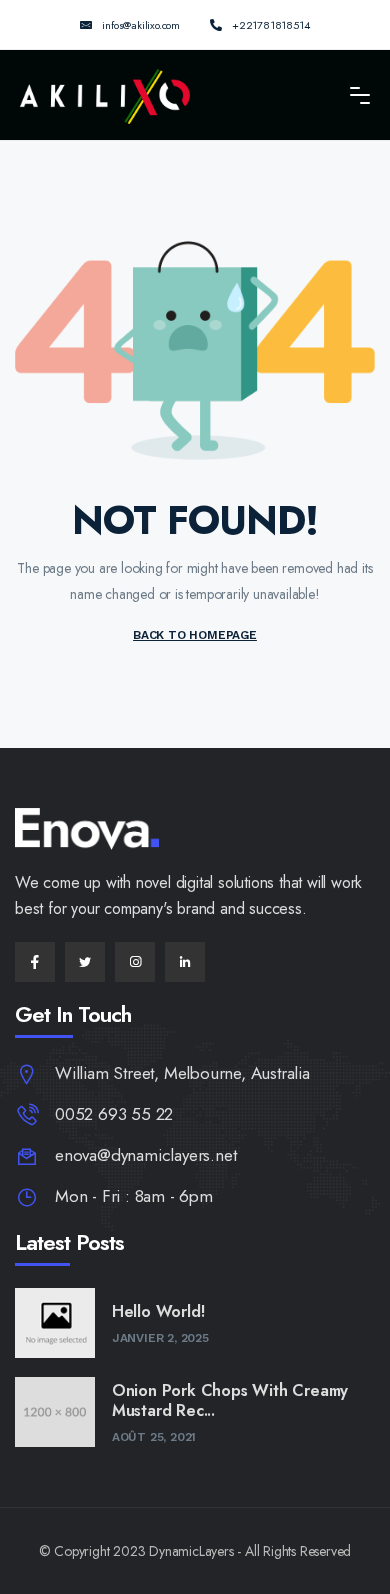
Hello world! (158, 1312)
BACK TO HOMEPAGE (195, 635)
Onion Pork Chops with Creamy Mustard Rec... (230, 1401)
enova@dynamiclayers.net (145, 1155)
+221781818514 (270, 25)
